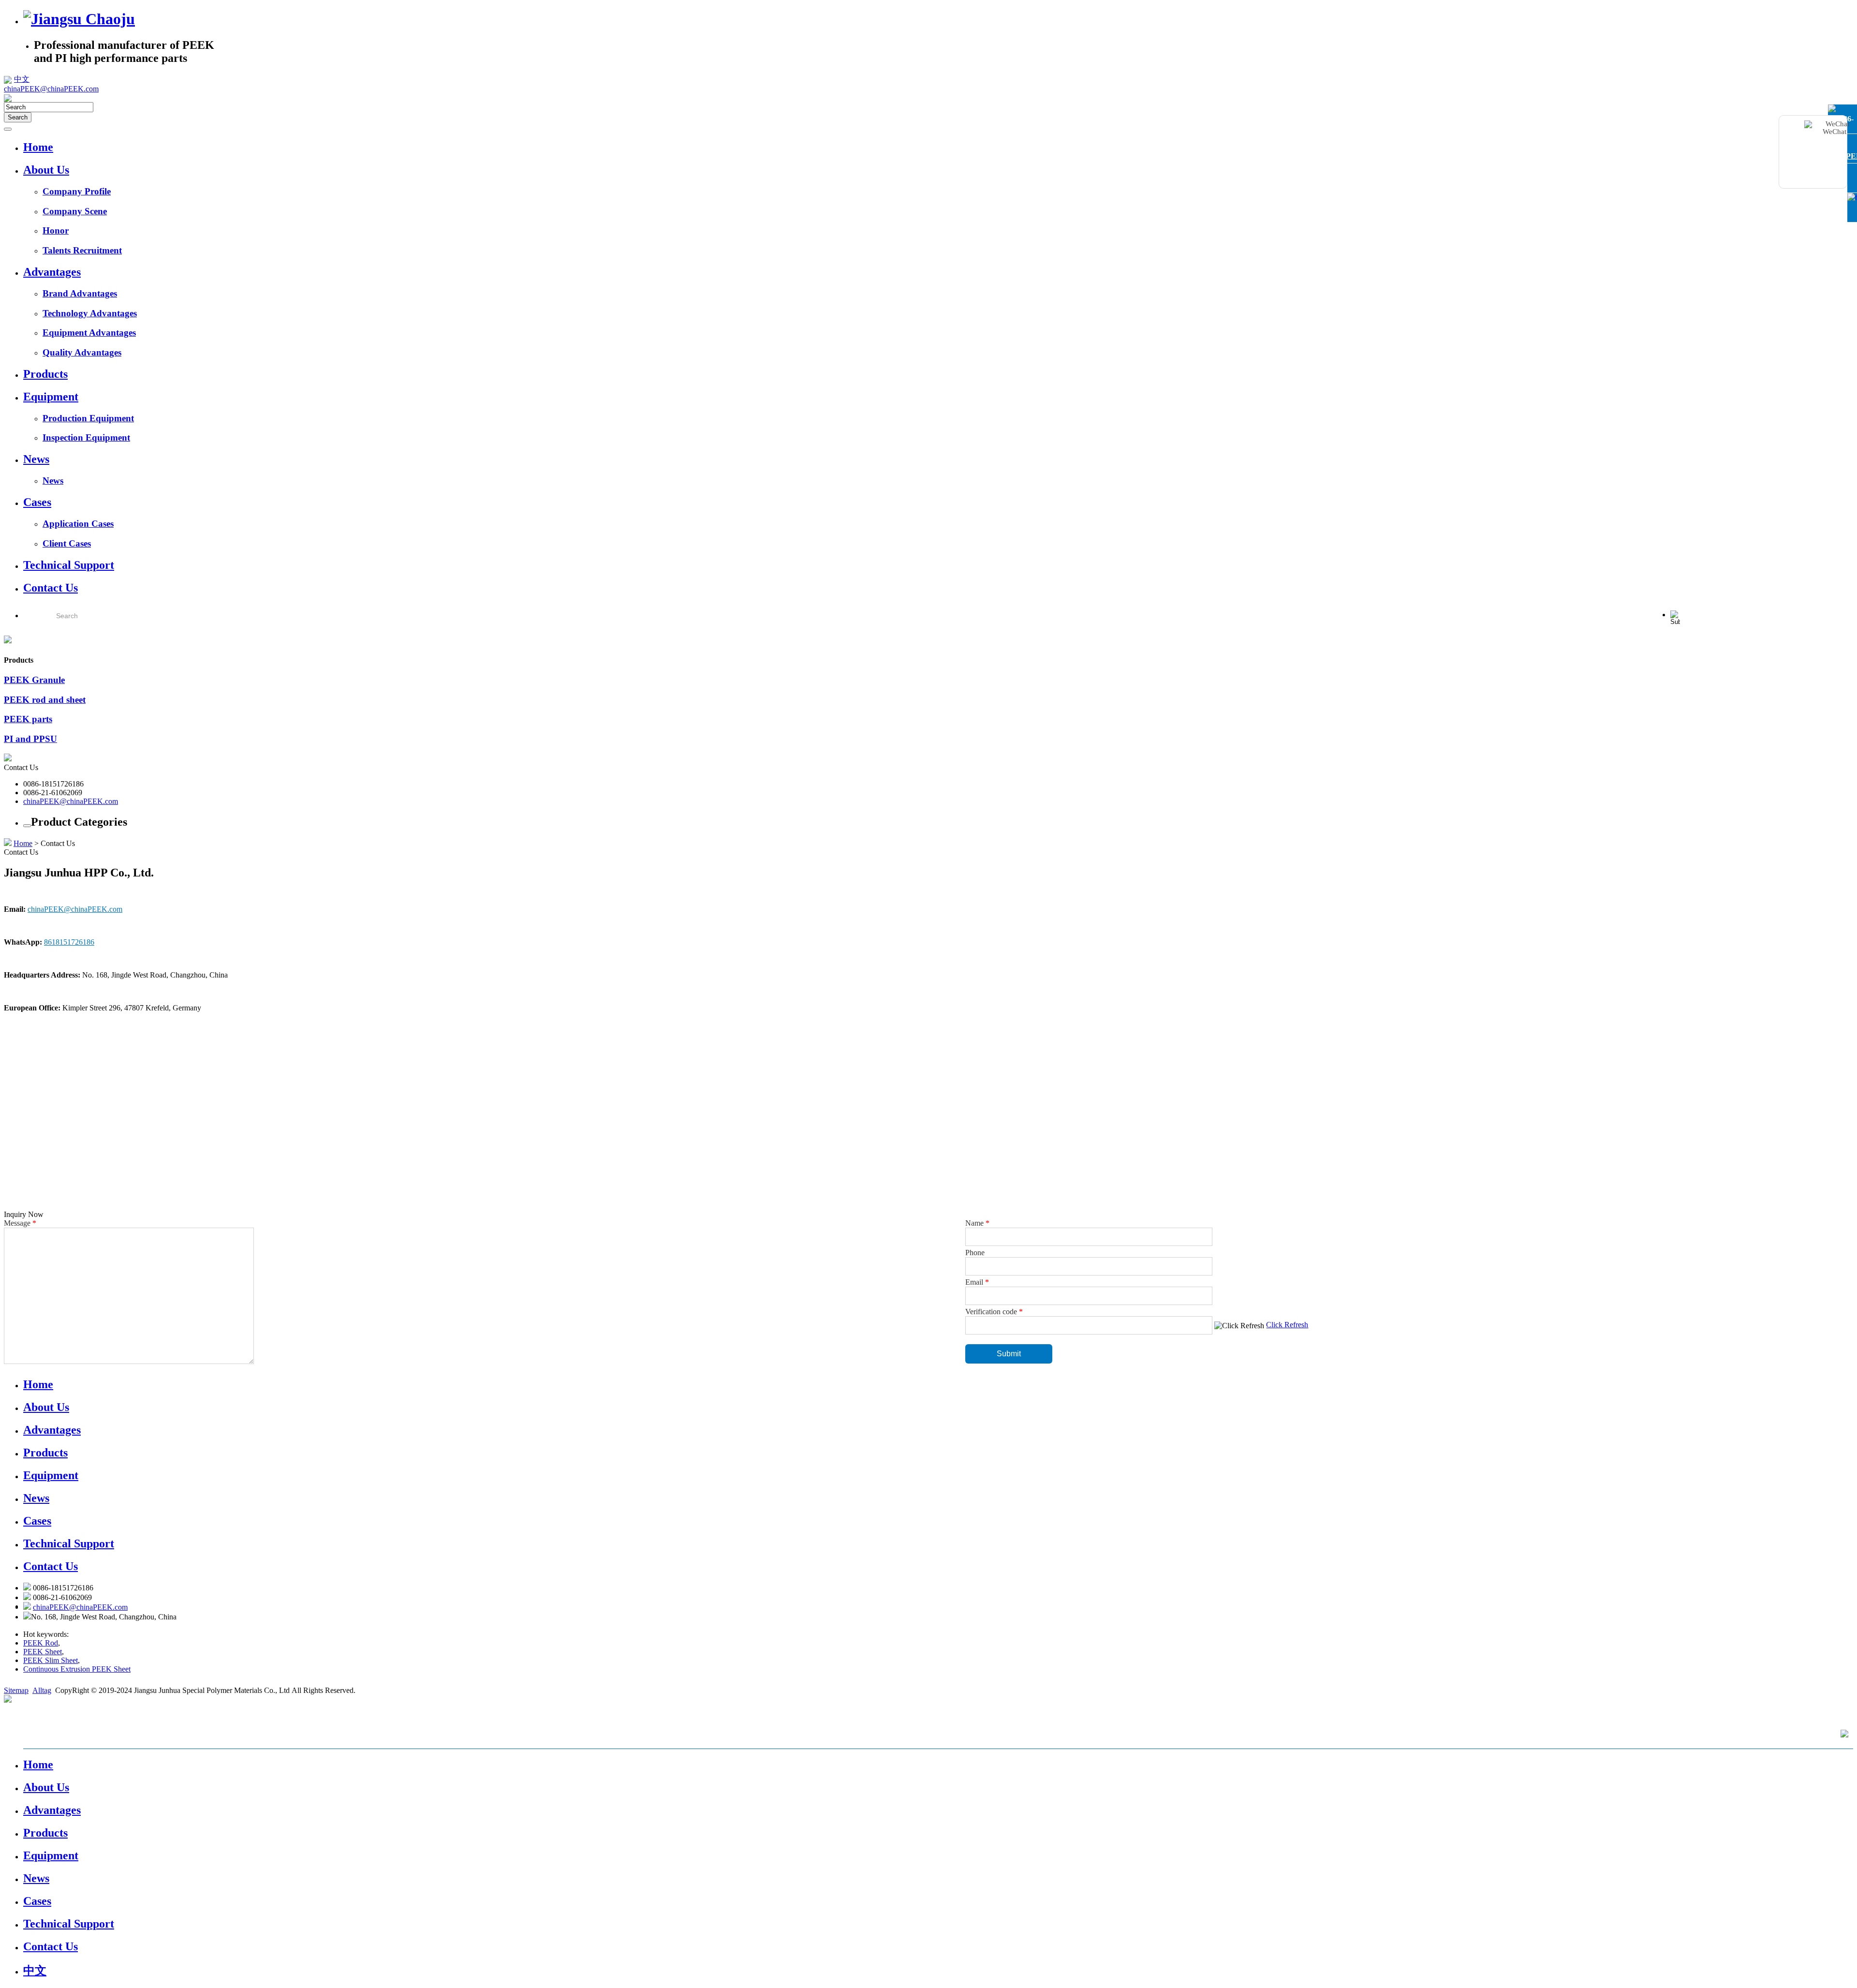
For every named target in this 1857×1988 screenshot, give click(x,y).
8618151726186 (69, 942)
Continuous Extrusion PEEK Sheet (77, 1669)
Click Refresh (1287, 1325)
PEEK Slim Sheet (51, 1660)
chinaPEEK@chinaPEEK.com (71, 801)
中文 (22, 79)
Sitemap (16, 1690)
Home (23, 843)
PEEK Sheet (43, 1652)
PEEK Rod (41, 1643)
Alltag (42, 1690)
